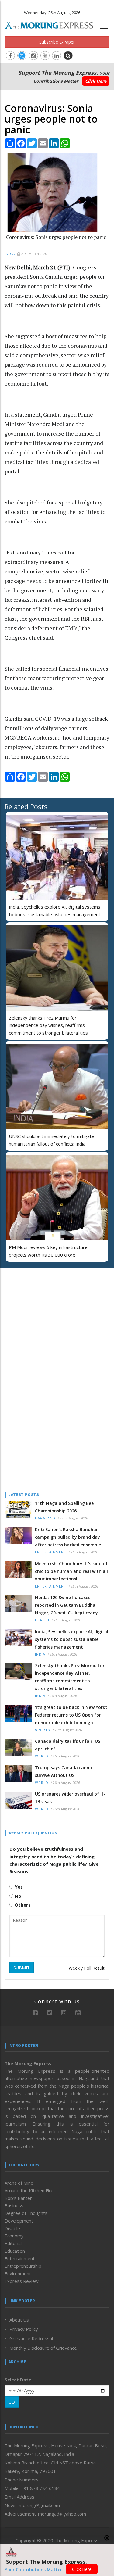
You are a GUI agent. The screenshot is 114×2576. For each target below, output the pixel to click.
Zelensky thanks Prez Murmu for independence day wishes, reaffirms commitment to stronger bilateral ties (48, 1025)
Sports (43, 1730)
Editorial (13, 2243)
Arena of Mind (19, 2183)
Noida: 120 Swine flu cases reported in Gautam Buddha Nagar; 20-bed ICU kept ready (66, 1605)
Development (19, 2221)
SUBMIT (22, 1968)
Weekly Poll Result (87, 1968)
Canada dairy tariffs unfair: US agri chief (68, 1745)
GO (12, 2402)
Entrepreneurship (23, 2266)
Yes (18, 1887)
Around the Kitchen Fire (29, 2190)
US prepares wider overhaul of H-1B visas (70, 1798)
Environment (18, 2273)
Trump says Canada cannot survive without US (65, 1771)
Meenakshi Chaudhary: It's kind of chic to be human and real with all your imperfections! (71, 1571)
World (42, 1756)
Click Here (96, 81)
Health (42, 1620)
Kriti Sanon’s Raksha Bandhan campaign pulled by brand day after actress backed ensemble (68, 1537)
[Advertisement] (43, 1312)
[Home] (52, 25)
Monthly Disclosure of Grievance (43, 2348)
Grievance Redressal (31, 2338)
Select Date (18, 2380)
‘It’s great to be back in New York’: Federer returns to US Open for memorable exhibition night (71, 1715)
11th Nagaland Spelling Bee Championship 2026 (64, 1507)
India (10, 254)
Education (15, 2251)
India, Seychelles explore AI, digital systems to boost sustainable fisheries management (72, 1639)
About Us (19, 2320)
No (17, 1896)
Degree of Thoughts (26, 2213)
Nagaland (45, 1518)
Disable (12, 2228)
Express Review (22, 2281)
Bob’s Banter (18, 2198)
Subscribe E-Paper (57, 42)
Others (22, 1905)
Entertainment (51, 1552)
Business (14, 2205)
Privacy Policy (24, 2329)
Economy (14, 2236)
